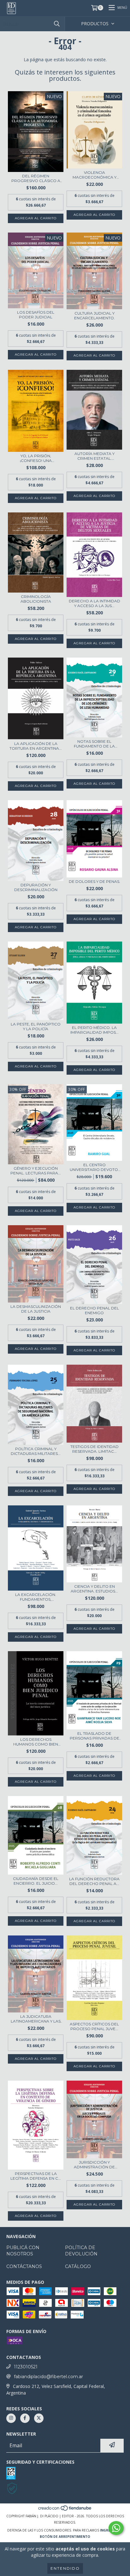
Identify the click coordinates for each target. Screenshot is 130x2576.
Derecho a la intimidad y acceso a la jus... (95, 603)
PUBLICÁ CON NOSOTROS (23, 2251)
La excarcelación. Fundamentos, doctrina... (36, 1597)
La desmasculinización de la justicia (36, 1309)
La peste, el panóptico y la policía (36, 1026)
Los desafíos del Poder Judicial (36, 315)
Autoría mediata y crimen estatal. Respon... (95, 456)
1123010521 (26, 2367)
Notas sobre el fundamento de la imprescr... (94, 744)
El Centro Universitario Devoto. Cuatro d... (94, 1167)
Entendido (65, 2568)
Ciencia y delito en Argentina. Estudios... (94, 1589)
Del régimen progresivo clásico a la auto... (36, 178)
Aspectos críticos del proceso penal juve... (94, 2026)
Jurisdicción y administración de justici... (94, 2165)
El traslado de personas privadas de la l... (95, 1736)
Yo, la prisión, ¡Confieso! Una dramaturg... (36, 458)
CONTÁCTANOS (24, 2266)
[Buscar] (57, 24)
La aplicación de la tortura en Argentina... (36, 746)
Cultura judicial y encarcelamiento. (95, 316)
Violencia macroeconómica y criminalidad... (95, 175)
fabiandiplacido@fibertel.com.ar (48, 2377)
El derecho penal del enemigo (95, 1310)
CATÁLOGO (78, 2266)
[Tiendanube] (65, 2510)
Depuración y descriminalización (36, 887)
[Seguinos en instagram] (11, 2418)
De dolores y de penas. (95, 881)
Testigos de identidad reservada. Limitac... (95, 1449)
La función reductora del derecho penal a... (94, 1881)
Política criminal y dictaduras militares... (36, 1451)
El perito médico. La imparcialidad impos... (95, 1030)
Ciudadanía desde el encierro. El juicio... (36, 1881)
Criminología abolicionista (36, 599)
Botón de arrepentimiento (65, 2537)
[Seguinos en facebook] (25, 2418)
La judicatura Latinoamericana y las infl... (36, 2019)
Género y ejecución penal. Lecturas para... (36, 1171)
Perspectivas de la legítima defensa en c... (36, 2176)
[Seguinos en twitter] (39, 2418)
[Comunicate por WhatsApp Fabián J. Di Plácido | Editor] (116, 2528)
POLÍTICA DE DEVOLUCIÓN (81, 2251)
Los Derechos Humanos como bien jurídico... (36, 1742)
